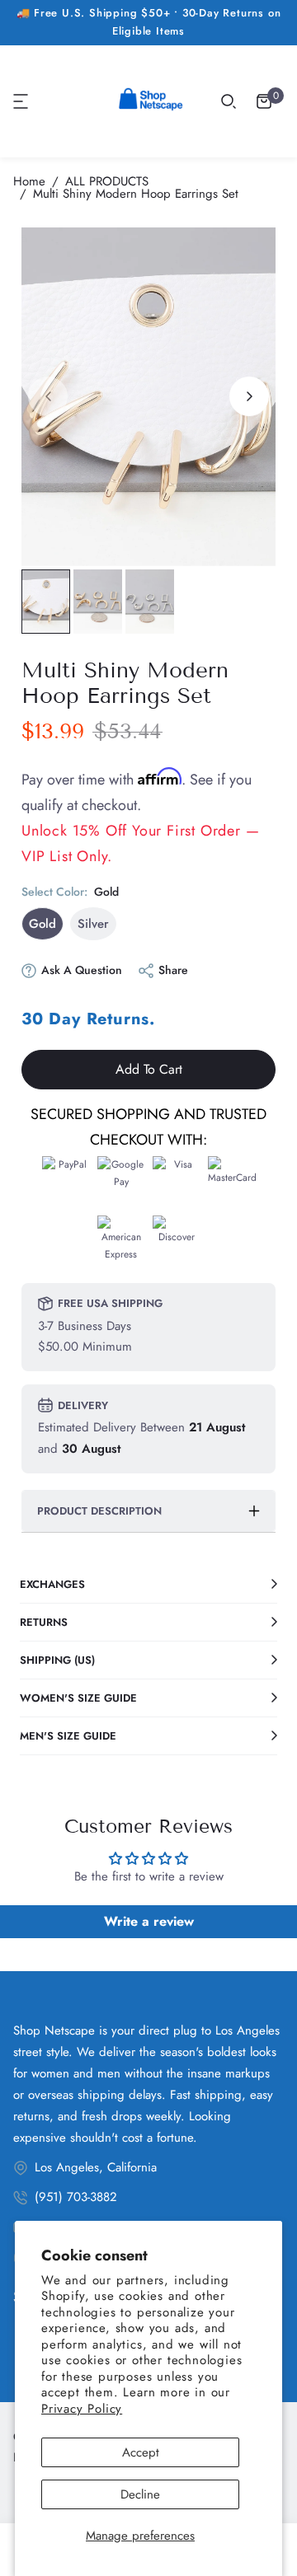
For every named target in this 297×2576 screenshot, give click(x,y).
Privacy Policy (82, 2409)
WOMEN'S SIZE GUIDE (78, 1698)
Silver (93, 924)
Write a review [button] (149, 1921)
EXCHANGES (52, 1584)
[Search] (229, 101)
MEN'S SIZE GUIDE (68, 1736)
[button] (21, 101)
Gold (42, 924)
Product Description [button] (99, 1511)
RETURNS (44, 1622)
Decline (140, 2494)
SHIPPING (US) (57, 1660)
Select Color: (70, 892)
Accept (141, 2452)
